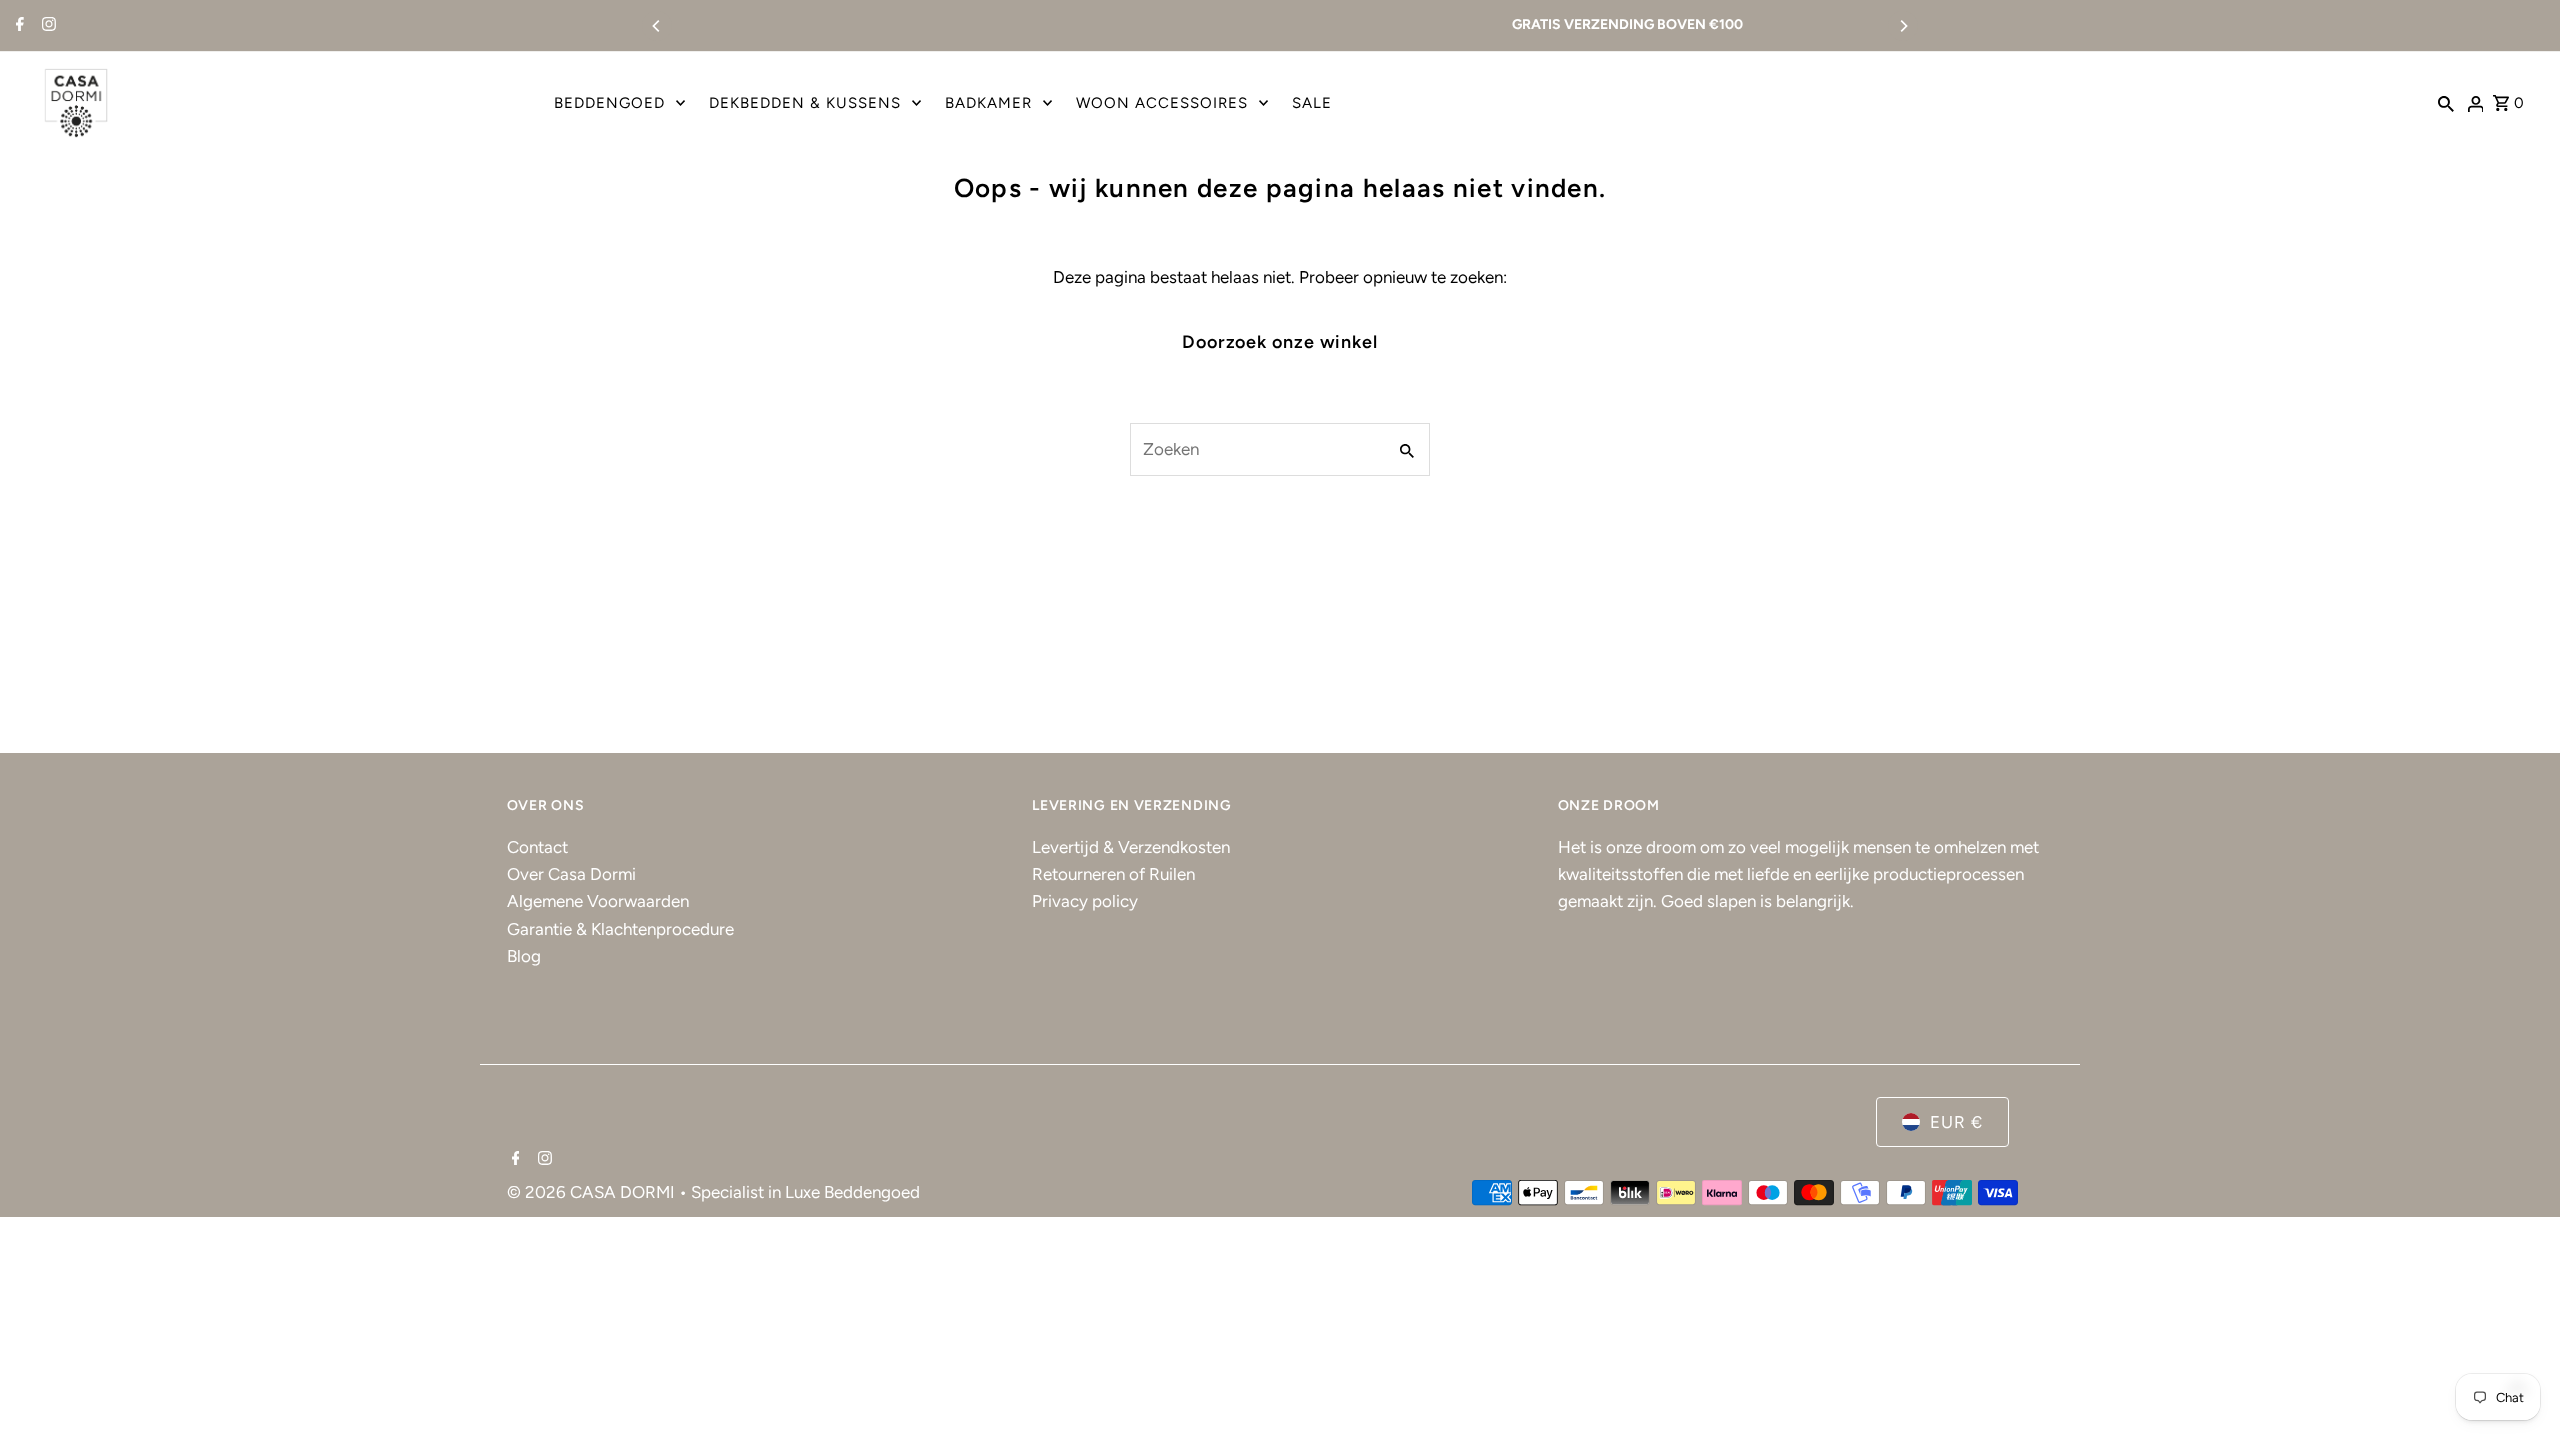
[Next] (1903, 26)
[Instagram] (46, 26)
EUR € (1956, 1122)
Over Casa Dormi (571, 875)
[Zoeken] (2446, 102)
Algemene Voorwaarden (598, 902)
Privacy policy (1085, 902)
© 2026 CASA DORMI (593, 1193)
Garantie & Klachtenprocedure (620, 929)
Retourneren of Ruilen (1113, 875)
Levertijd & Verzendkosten (1131, 847)
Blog (524, 956)
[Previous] (657, 26)
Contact (537, 847)
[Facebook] (17, 26)
